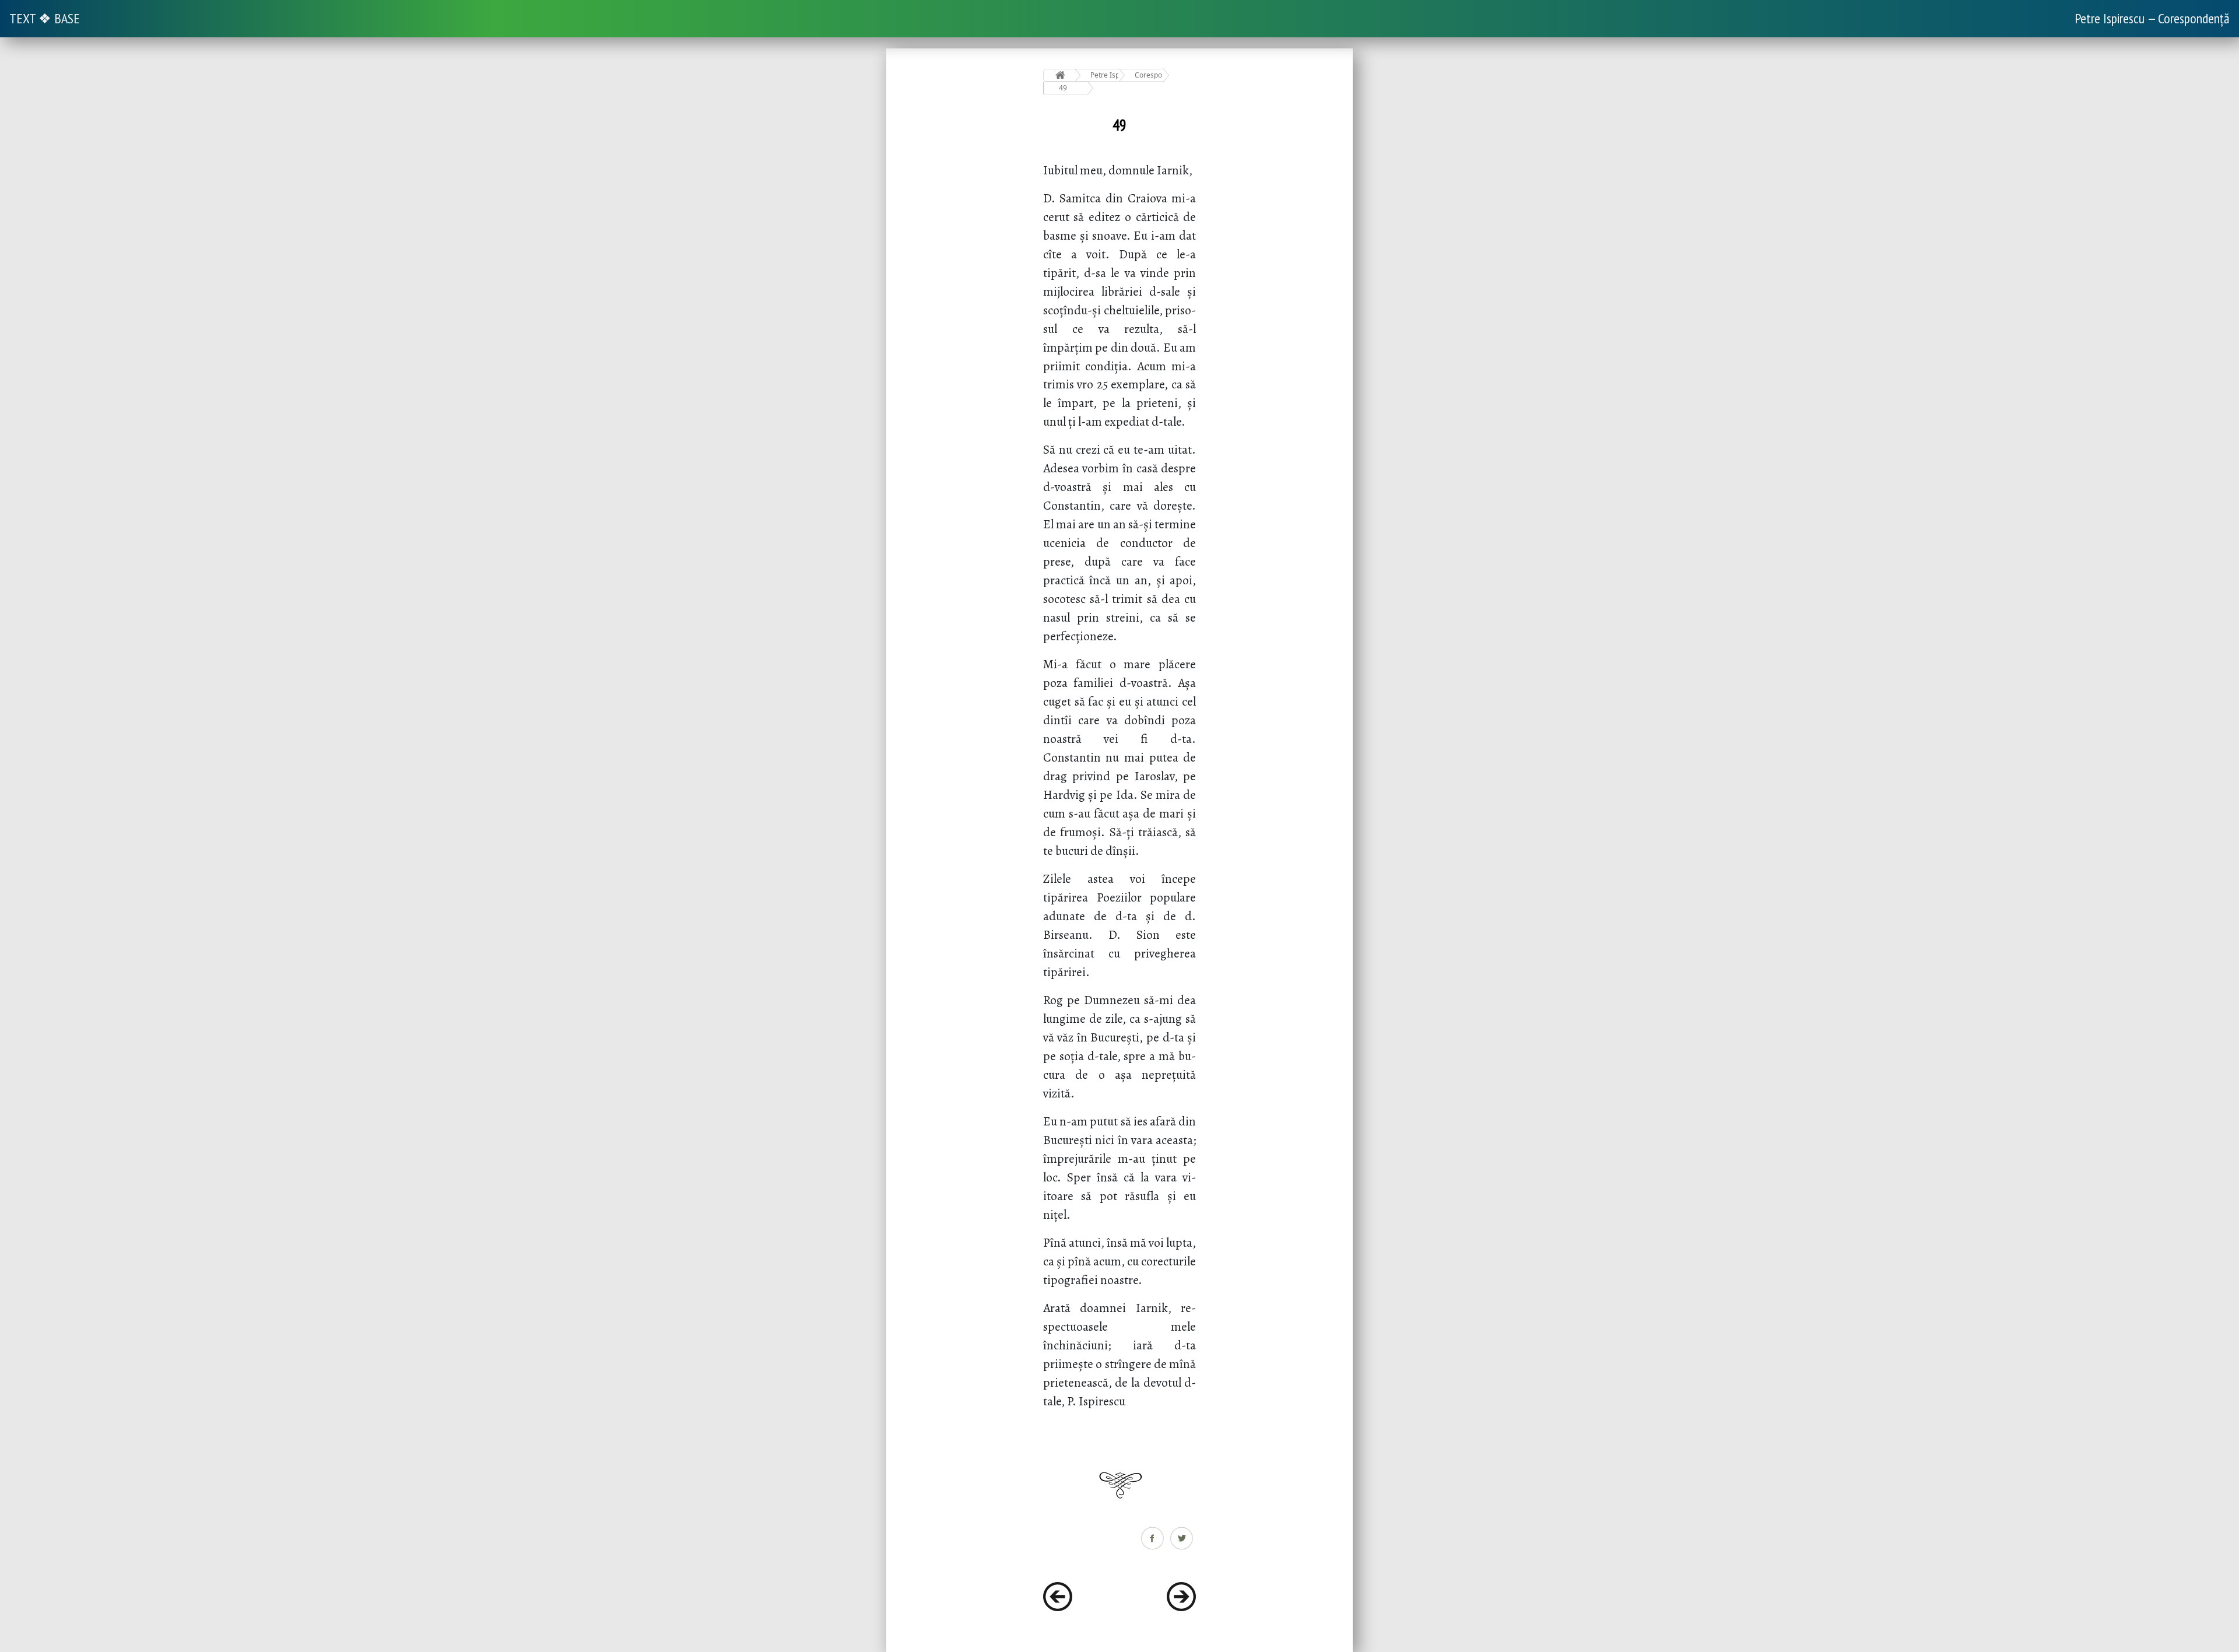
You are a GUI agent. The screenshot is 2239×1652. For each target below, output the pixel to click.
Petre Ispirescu (1105, 75)
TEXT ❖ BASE (45, 18)
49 (1063, 88)
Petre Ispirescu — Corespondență (2152, 18)
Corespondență (1149, 75)
